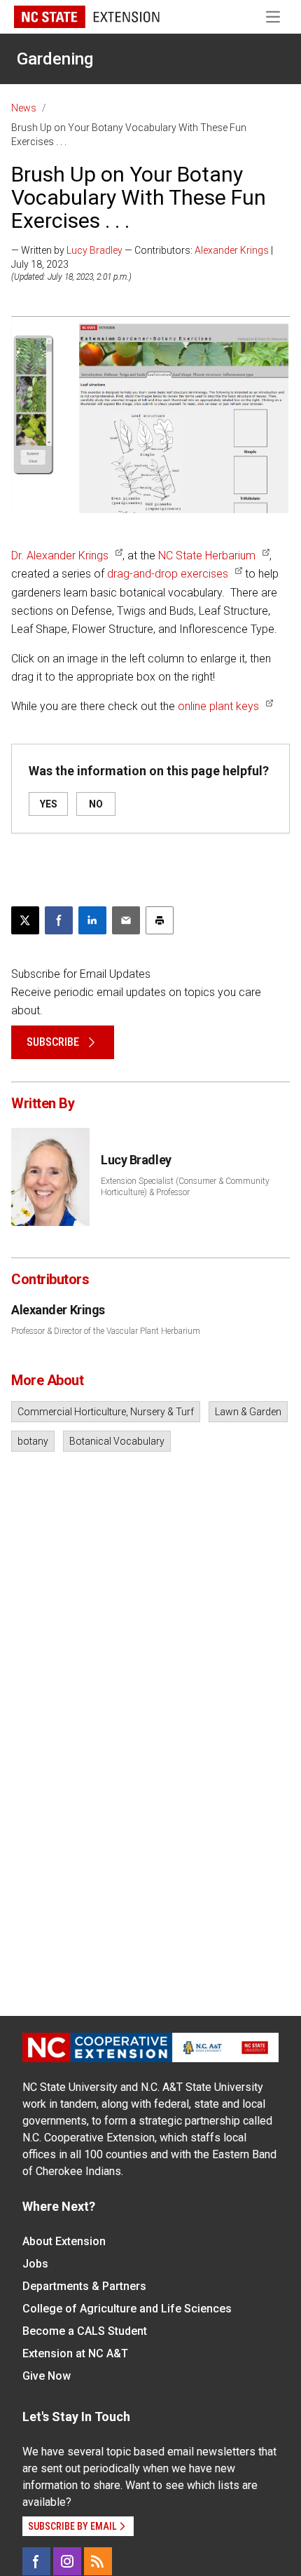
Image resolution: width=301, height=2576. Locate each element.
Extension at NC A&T (75, 2353)
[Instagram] (67, 2561)
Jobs (35, 2264)
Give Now (47, 2376)
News (24, 108)
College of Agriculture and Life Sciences (127, 2309)
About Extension (64, 2241)
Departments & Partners (84, 2286)
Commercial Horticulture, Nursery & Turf (106, 1412)
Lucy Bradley (94, 250)
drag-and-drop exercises (166, 574)
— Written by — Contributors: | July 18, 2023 (142, 257)
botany (33, 1441)
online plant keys (218, 706)
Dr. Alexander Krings (60, 556)
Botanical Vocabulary (117, 1441)
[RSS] (98, 2561)
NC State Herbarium (207, 556)
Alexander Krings (232, 250)
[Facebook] (36, 2561)
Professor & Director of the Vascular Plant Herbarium (106, 1331)
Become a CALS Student (85, 2331)
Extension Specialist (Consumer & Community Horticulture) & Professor (185, 1187)
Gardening (55, 59)
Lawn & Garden (248, 1412)
